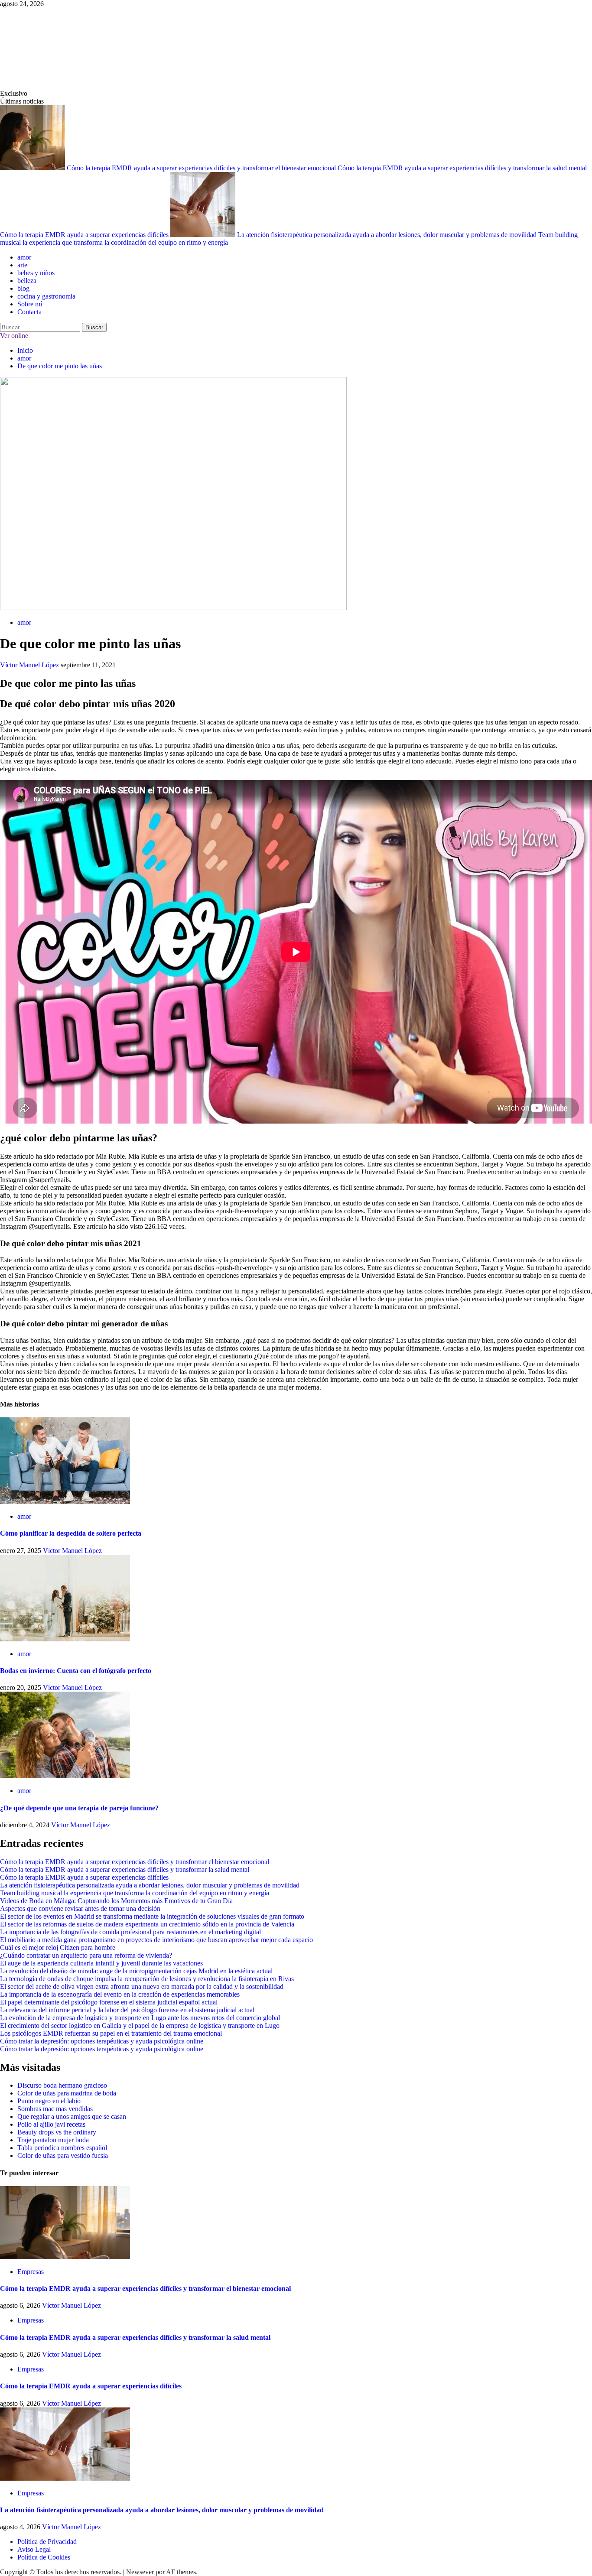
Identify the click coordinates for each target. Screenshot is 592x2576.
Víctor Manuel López (30, 665)
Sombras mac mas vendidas (55, 2109)
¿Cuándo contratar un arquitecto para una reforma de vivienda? (86, 1955)
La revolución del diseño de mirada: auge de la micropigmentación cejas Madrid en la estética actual (136, 1971)
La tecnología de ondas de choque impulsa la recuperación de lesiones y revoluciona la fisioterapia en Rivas (147, 1979)
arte (22, 265)
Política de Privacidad (47, 2542)
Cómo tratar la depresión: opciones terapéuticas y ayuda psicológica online (102, 2041)
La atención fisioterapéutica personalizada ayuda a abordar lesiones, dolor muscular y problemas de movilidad (388, 235)
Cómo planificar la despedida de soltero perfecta (71, 1533)
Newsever (140, 2572)
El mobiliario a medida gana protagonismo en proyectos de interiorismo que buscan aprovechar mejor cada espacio (156, 1940)
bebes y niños (36, 273)
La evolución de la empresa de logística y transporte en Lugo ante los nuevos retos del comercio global (140, 2018)
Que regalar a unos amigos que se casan (72, 2116)
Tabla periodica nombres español (62, 2148)
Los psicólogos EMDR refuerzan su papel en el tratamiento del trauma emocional (111, 2033)
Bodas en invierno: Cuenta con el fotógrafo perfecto (76, 1671)
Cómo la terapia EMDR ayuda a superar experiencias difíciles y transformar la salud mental (462, 168)
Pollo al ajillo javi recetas (51, 2124)
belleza (27, 281)
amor (24, 257)
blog (23, 288)
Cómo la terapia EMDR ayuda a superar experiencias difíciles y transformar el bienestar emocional (202, 168)
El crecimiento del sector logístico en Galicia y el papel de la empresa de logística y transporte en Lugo (140, 2025)
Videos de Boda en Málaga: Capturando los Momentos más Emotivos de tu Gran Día (116, 1901)
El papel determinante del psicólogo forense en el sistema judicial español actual (109, 2002)
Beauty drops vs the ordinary (57, 2132)
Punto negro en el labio (49, 2101)
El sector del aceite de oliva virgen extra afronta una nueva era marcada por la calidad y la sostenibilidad (142, 1986)
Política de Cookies (44, 2557)
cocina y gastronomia (46, 296)
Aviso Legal (34, 2549)
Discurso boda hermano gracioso (62, 2085)
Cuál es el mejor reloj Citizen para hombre (58, 1947)
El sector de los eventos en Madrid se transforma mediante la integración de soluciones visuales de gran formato (152, 1916)
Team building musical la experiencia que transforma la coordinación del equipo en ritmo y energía (135, 1893)
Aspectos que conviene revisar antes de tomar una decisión (80, 1908)
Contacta (29, 312)
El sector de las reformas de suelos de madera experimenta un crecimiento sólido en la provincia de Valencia (147, 1924)
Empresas (31, 2272)
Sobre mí (30, 304)
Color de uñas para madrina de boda (67, 2093)
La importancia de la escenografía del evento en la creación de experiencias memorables (120, 1994)
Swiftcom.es (65, 49)
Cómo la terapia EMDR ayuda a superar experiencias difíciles (85, 235)
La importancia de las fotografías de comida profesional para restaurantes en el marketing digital (130, 1932)
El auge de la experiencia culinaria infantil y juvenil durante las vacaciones (101, 1963)
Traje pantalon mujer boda (53, 2140)
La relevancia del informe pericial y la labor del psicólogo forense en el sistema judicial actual (127, 2010)
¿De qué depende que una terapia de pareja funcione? (79, 1808)
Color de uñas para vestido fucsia (63, 2155)
